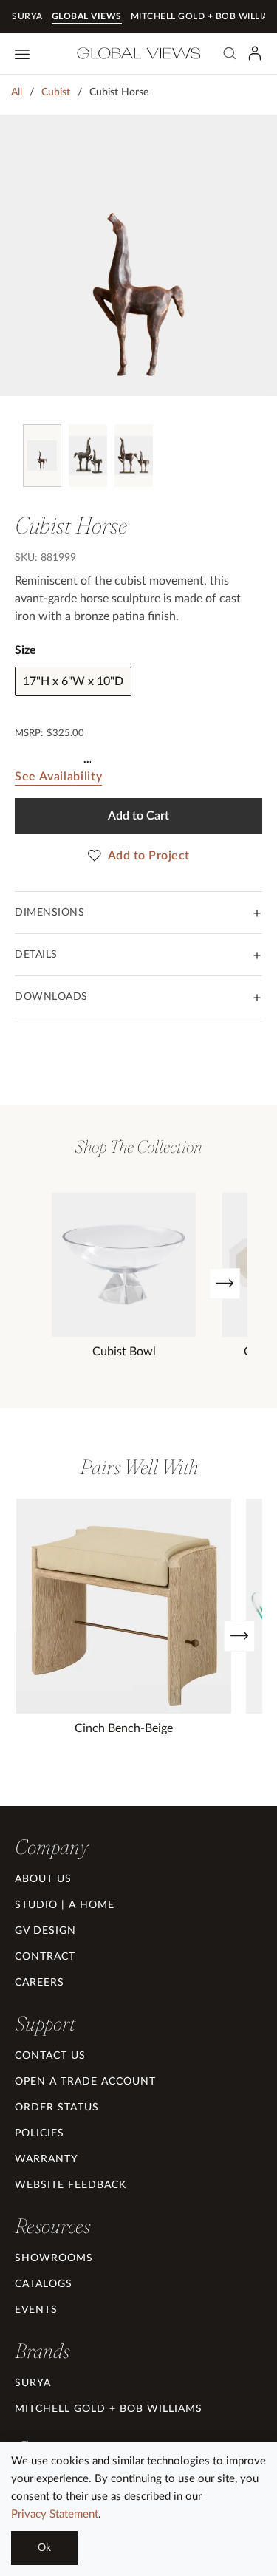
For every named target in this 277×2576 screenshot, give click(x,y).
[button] (51, 1847)
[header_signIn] (255, 53)
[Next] (225, 1284)
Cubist (56, 92)
